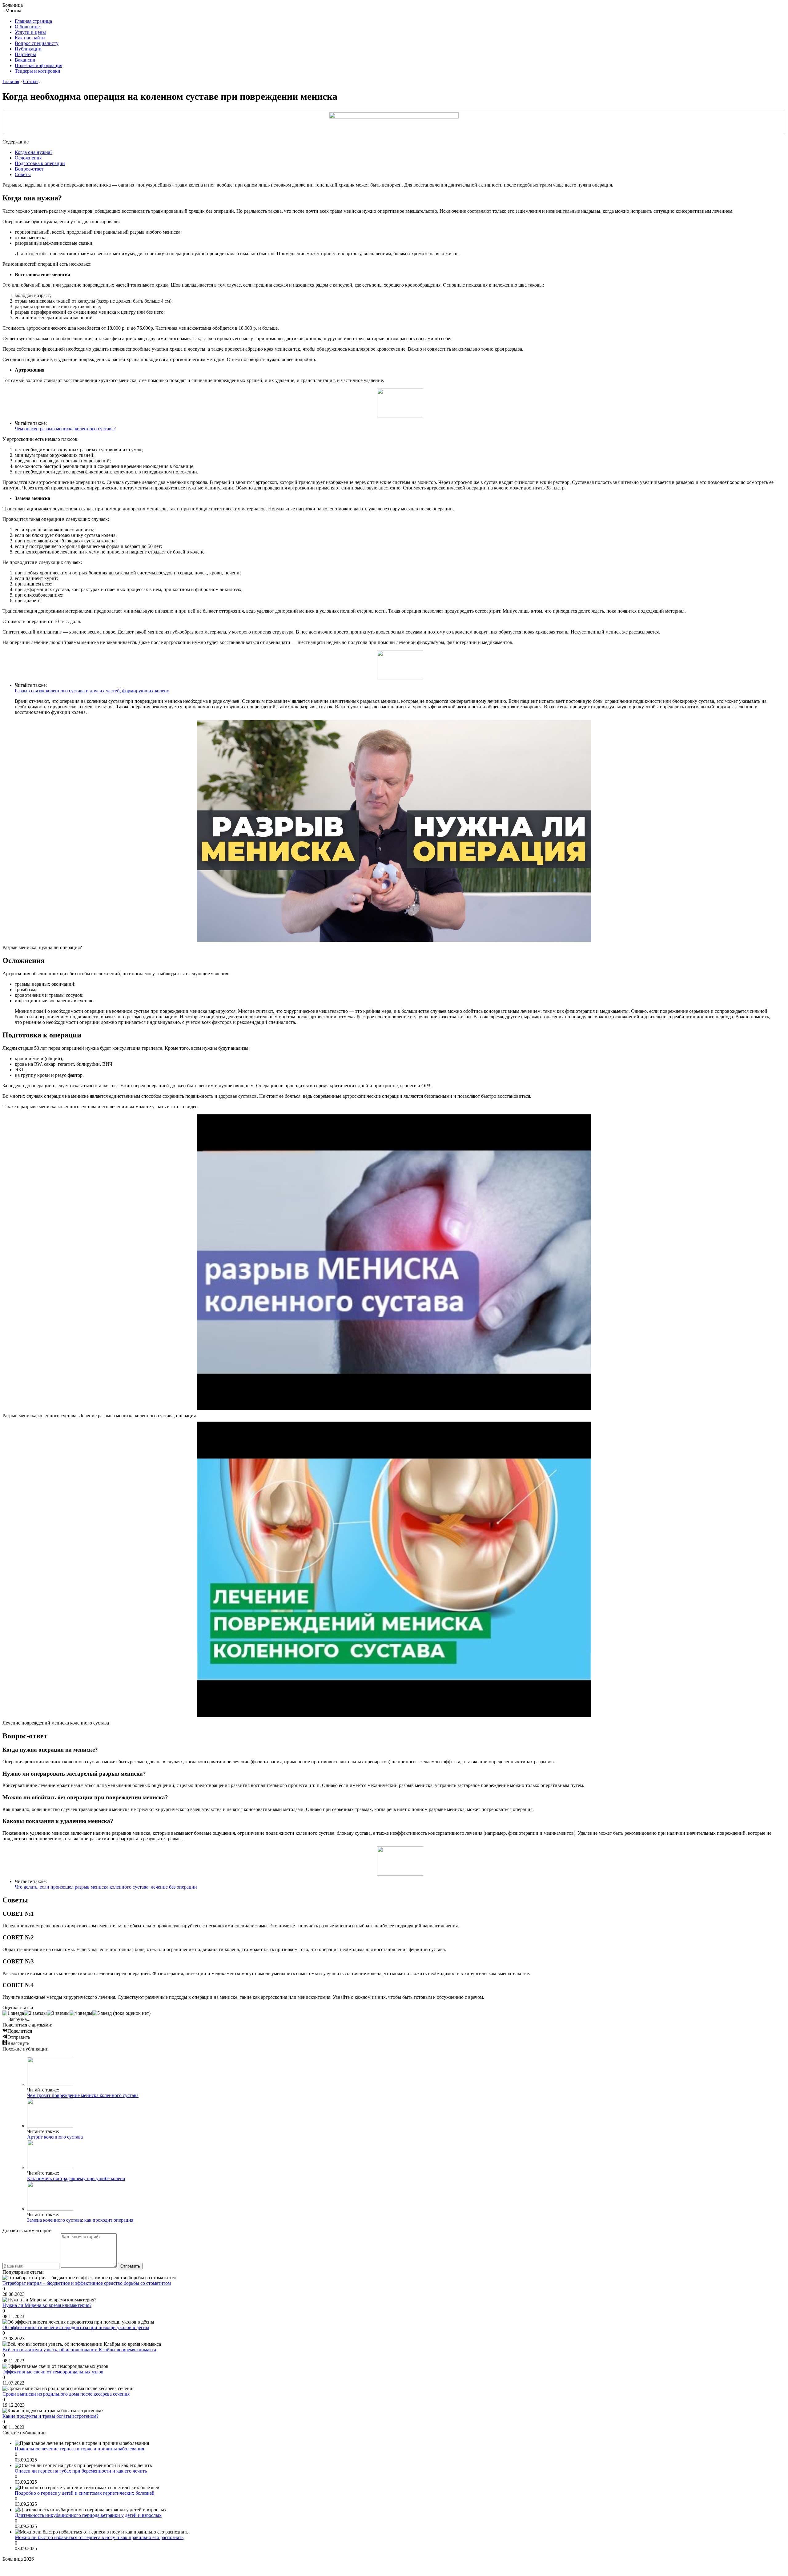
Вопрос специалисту (37, 43)
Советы (23, 174)
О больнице (27, 27)
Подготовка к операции (40, 163)
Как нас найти (30, 38)
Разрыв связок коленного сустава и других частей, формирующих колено (92, 691)
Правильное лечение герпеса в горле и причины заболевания (79, 2449)
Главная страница (33, 21)
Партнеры (25, 54)
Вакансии (25, 60)
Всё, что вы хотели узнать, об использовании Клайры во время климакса (79, 2350)
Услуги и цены (30, 32)
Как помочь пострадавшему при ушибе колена (76, 2178)
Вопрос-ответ (29, 169)
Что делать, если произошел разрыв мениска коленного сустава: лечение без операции (106, 1887)
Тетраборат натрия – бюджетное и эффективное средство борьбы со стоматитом (87, 2283)
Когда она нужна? (34, 152)
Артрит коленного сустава (55, 2137)
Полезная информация (38, 65)
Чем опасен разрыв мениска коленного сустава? (65, 429)
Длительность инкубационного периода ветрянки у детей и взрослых (88, 2515)
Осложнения (28, 158)
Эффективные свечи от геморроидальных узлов (53, 2372)
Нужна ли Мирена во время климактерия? (47, 2305)
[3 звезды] (58, 2013)
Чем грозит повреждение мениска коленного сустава (83, 2095)
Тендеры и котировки (38, 71)
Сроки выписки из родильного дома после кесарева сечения (66, 2394)
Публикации (28, 49)
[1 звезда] (13, 2013)
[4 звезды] (81, 2013)
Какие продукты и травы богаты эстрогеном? (50, 2416)
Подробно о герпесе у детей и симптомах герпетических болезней (85, 2493)
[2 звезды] (35, 2013)
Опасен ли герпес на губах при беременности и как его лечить (81, 2471)
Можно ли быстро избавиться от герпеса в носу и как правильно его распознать (99, 2537)
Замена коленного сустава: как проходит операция (80, 2220)
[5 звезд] (102, 2013)
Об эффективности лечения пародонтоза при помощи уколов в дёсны (76, 2327)
